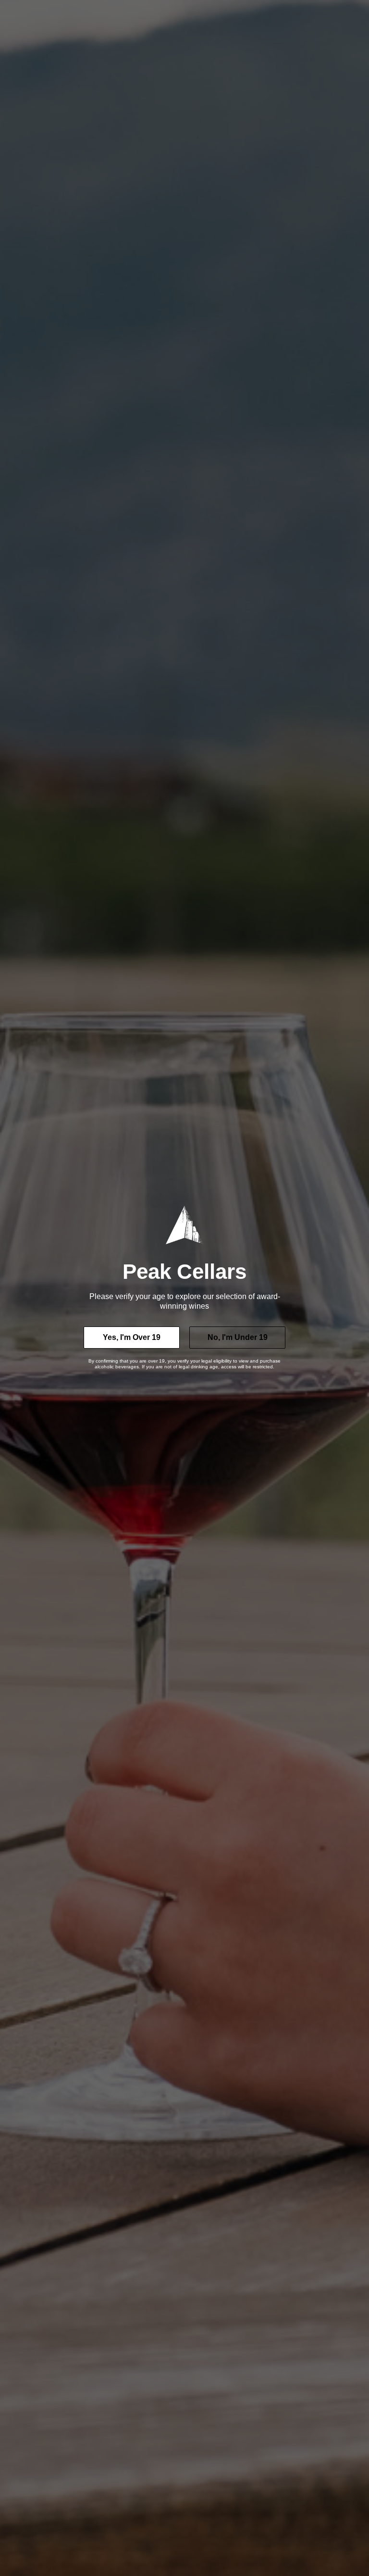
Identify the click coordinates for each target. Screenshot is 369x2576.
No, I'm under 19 (238, 1337)
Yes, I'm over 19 (132, 1337)
